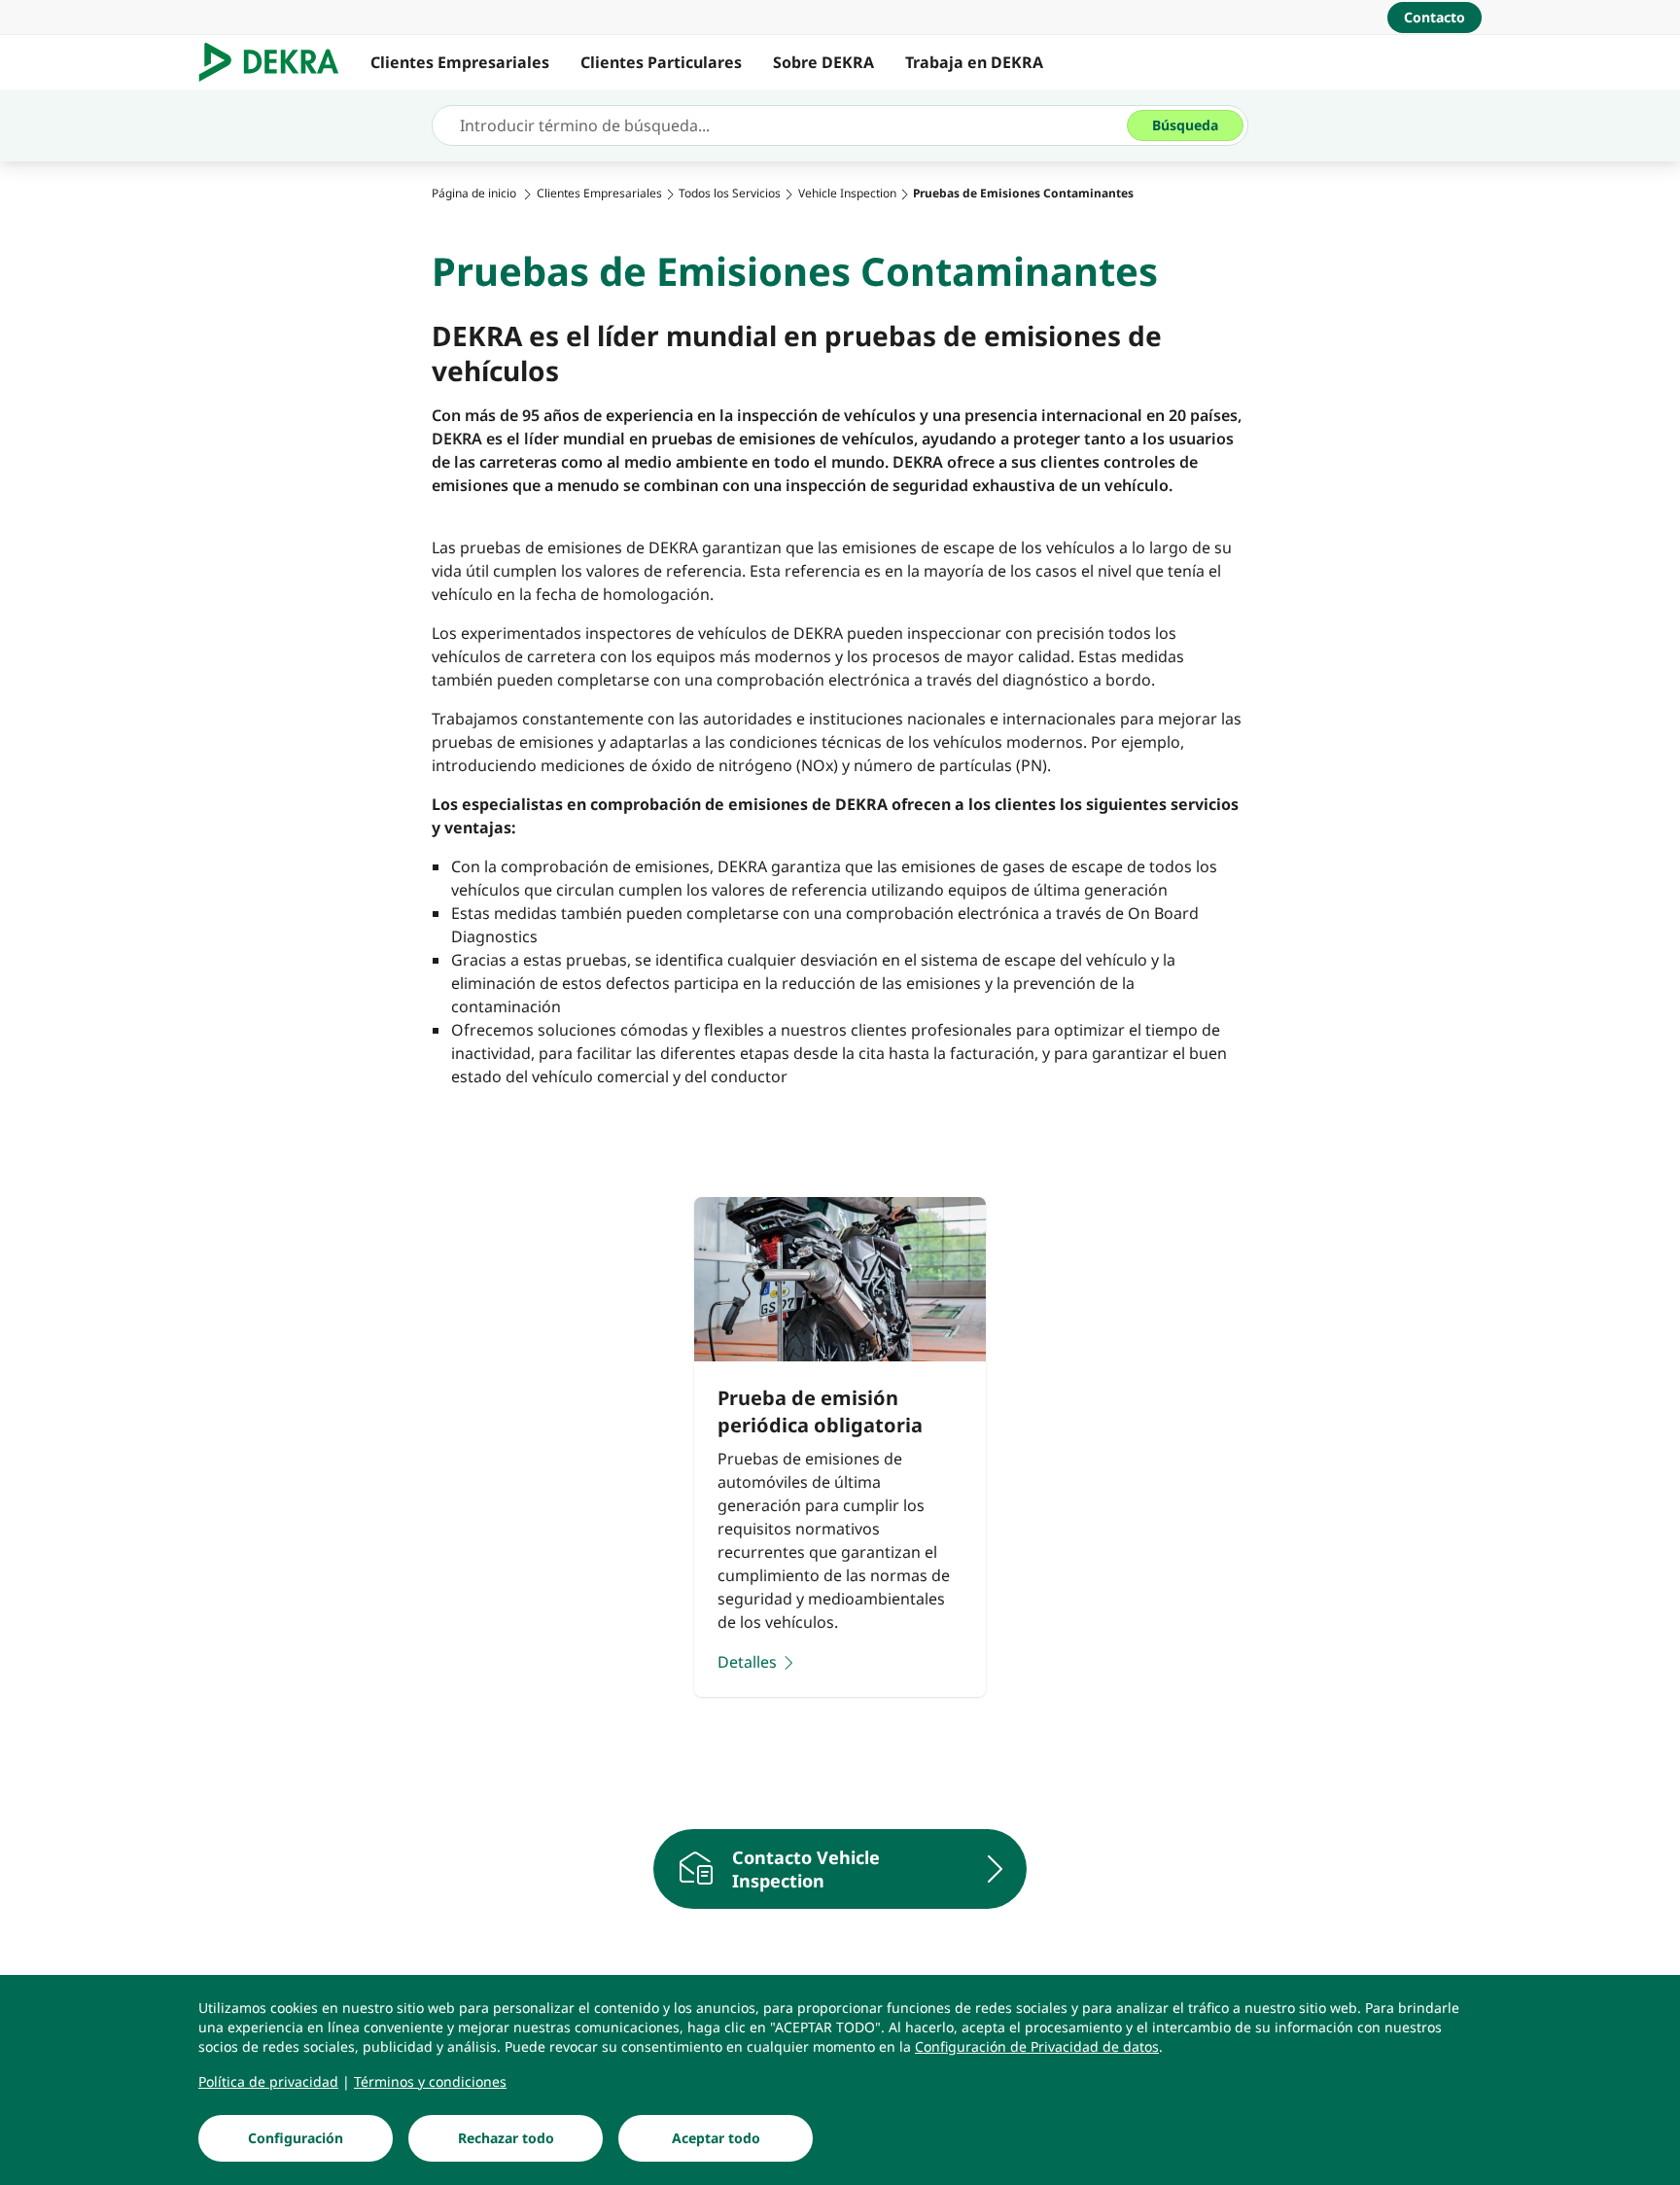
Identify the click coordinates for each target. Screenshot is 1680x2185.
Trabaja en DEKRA (974, 62)
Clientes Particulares (661, 62)
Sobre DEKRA (823, 62)
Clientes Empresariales (460, 62)
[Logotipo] (277, 62)
